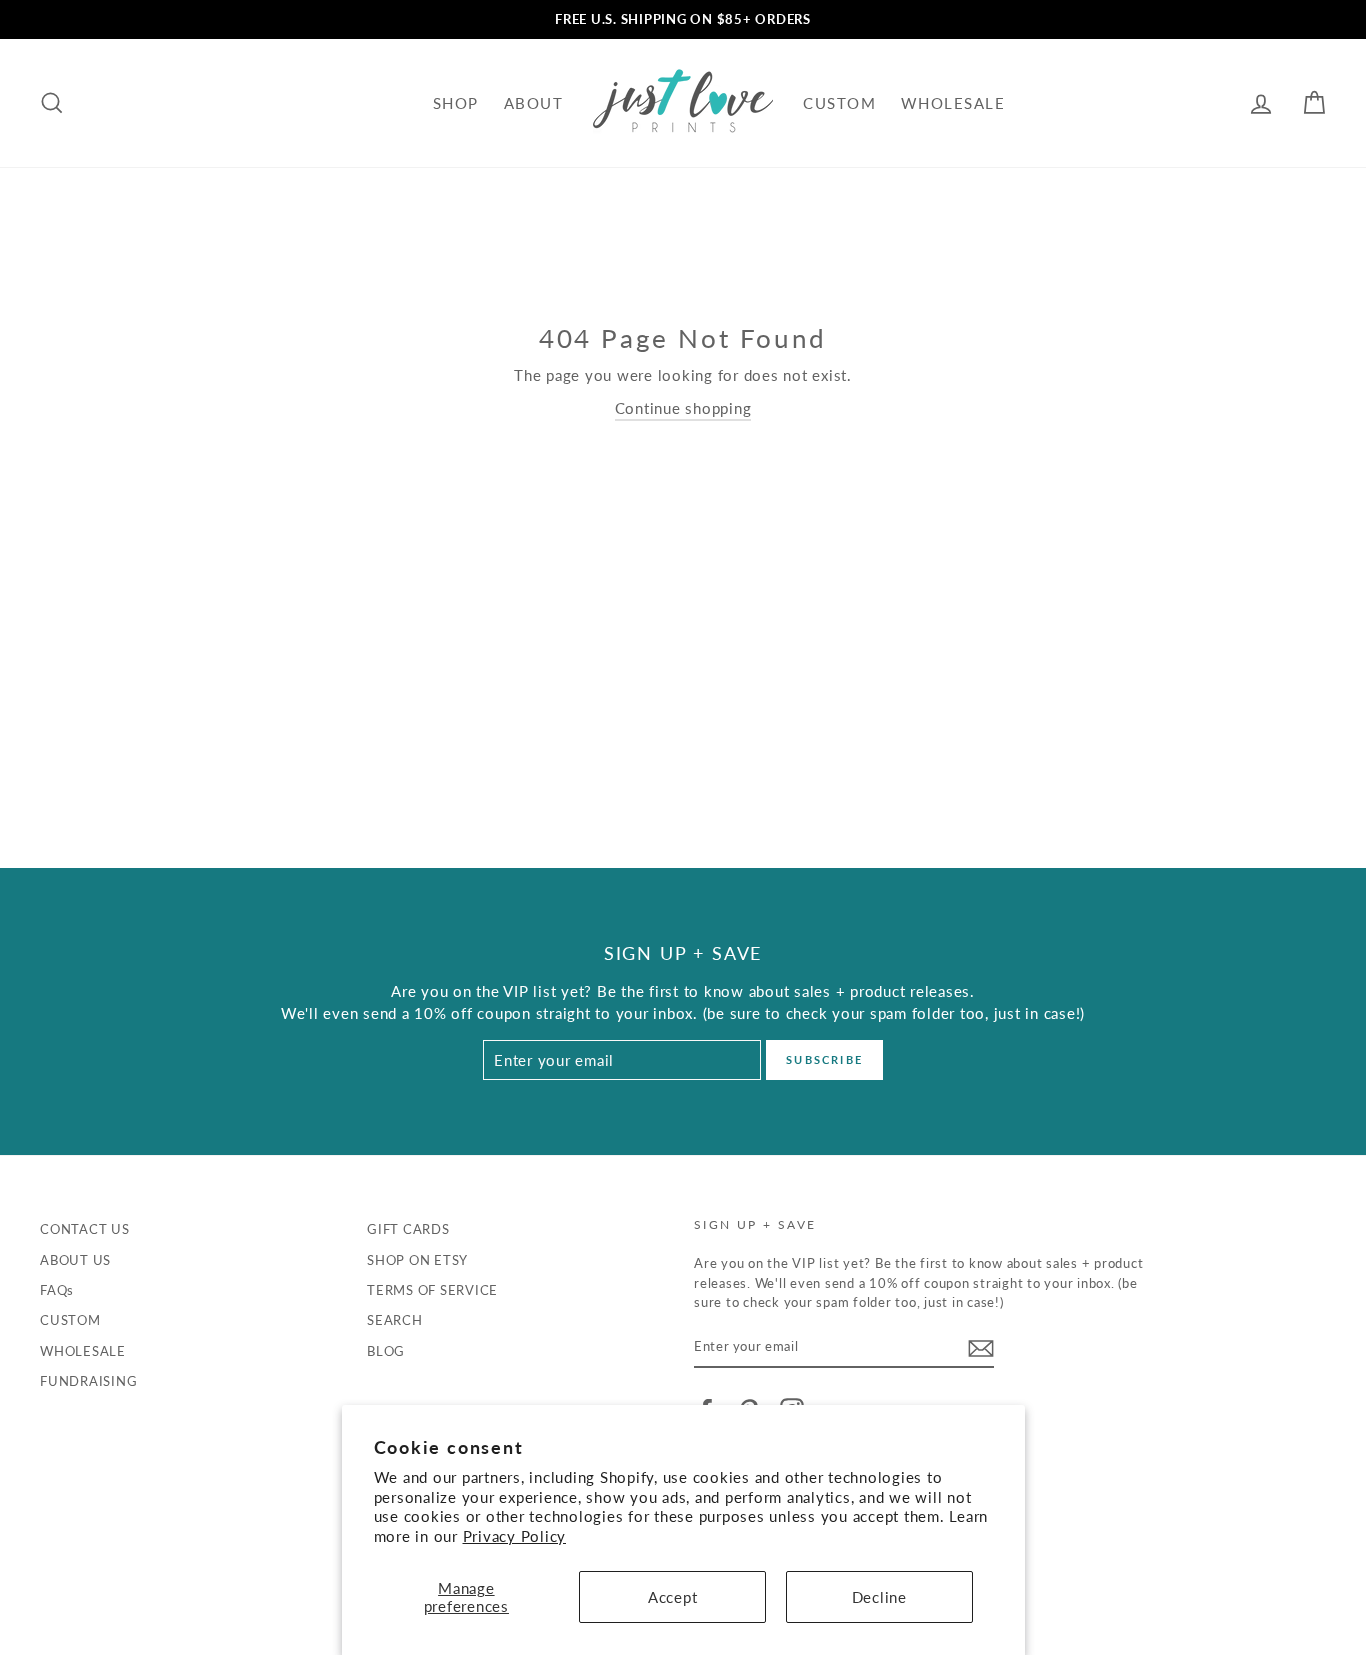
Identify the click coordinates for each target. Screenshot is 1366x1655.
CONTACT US (85, 1229)
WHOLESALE (953, 103)
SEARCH (395, 1320)
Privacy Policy (515, 1536)
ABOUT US (75, 1260)
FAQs (57, 1290)
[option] (683, 19)
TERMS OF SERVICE (432, 1290)
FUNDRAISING (88, 1381)
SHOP (456, 103)
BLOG (386, 1351)
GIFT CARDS (408, 1229)
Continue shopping (683, 408)
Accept (673, 1597)
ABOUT (534, 103)
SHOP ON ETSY (417, 1260)
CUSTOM (839, 103)
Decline (879, 1597)
